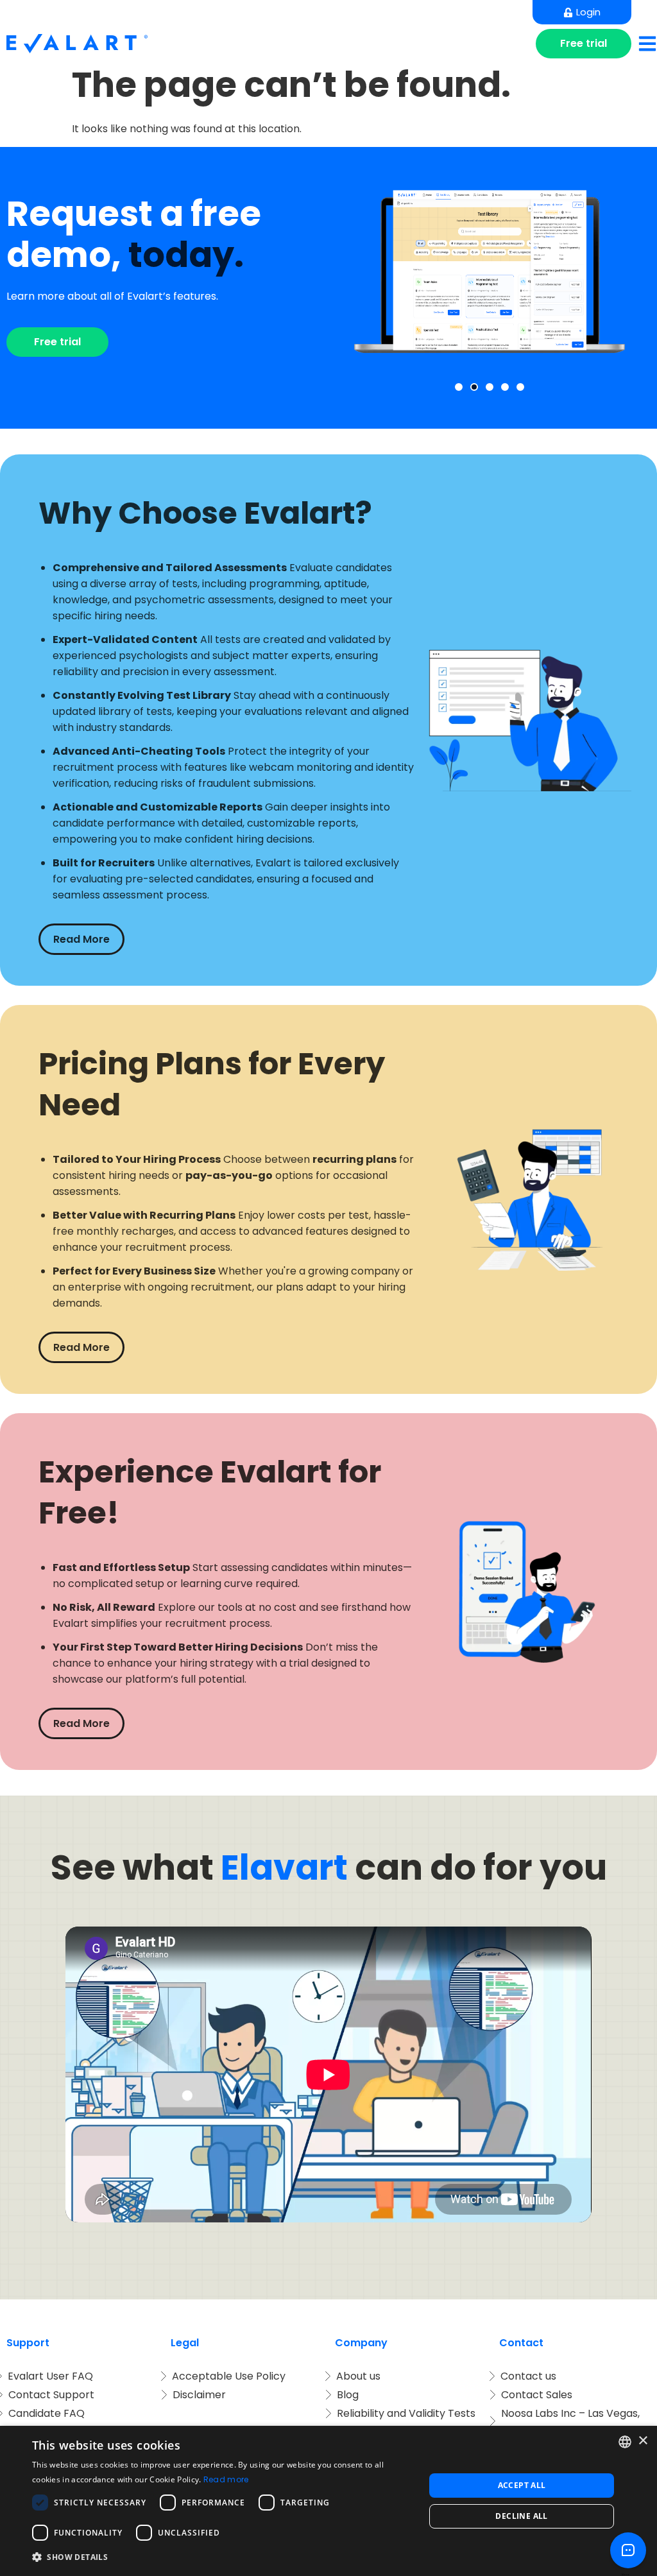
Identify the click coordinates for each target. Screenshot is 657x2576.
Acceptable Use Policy (229, 2376)
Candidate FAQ (47, 2413)
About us (358, 2376)
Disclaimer (199, 2395)
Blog (348, 2395)
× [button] (643, 2441)
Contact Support (51, 2395)
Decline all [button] (521, 2516)
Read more (226, 2479)
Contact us (528, 2376)
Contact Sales (537, 2395)
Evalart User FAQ (50, 2376)
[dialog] (328, 2501)
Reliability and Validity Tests (406, 2413)
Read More (81, 939)
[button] (459, 387)
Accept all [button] (522, 2485)
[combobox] (625, 2442)
